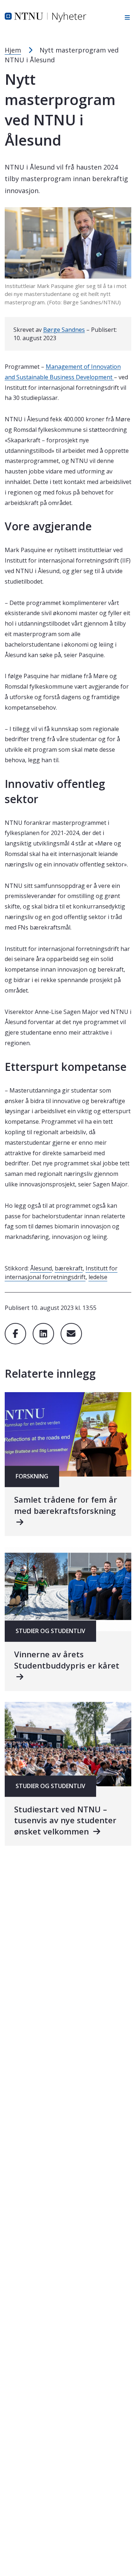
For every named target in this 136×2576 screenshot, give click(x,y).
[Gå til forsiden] (46, 17)
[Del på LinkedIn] (43, 1334)
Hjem (13, 50)
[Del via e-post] (71, 1334)
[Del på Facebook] (15, 1334)
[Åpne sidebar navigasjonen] (125, 17)
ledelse (98, 1277)
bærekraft (69, 1268)
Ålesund (41, 1268)
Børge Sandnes (64, 330)
